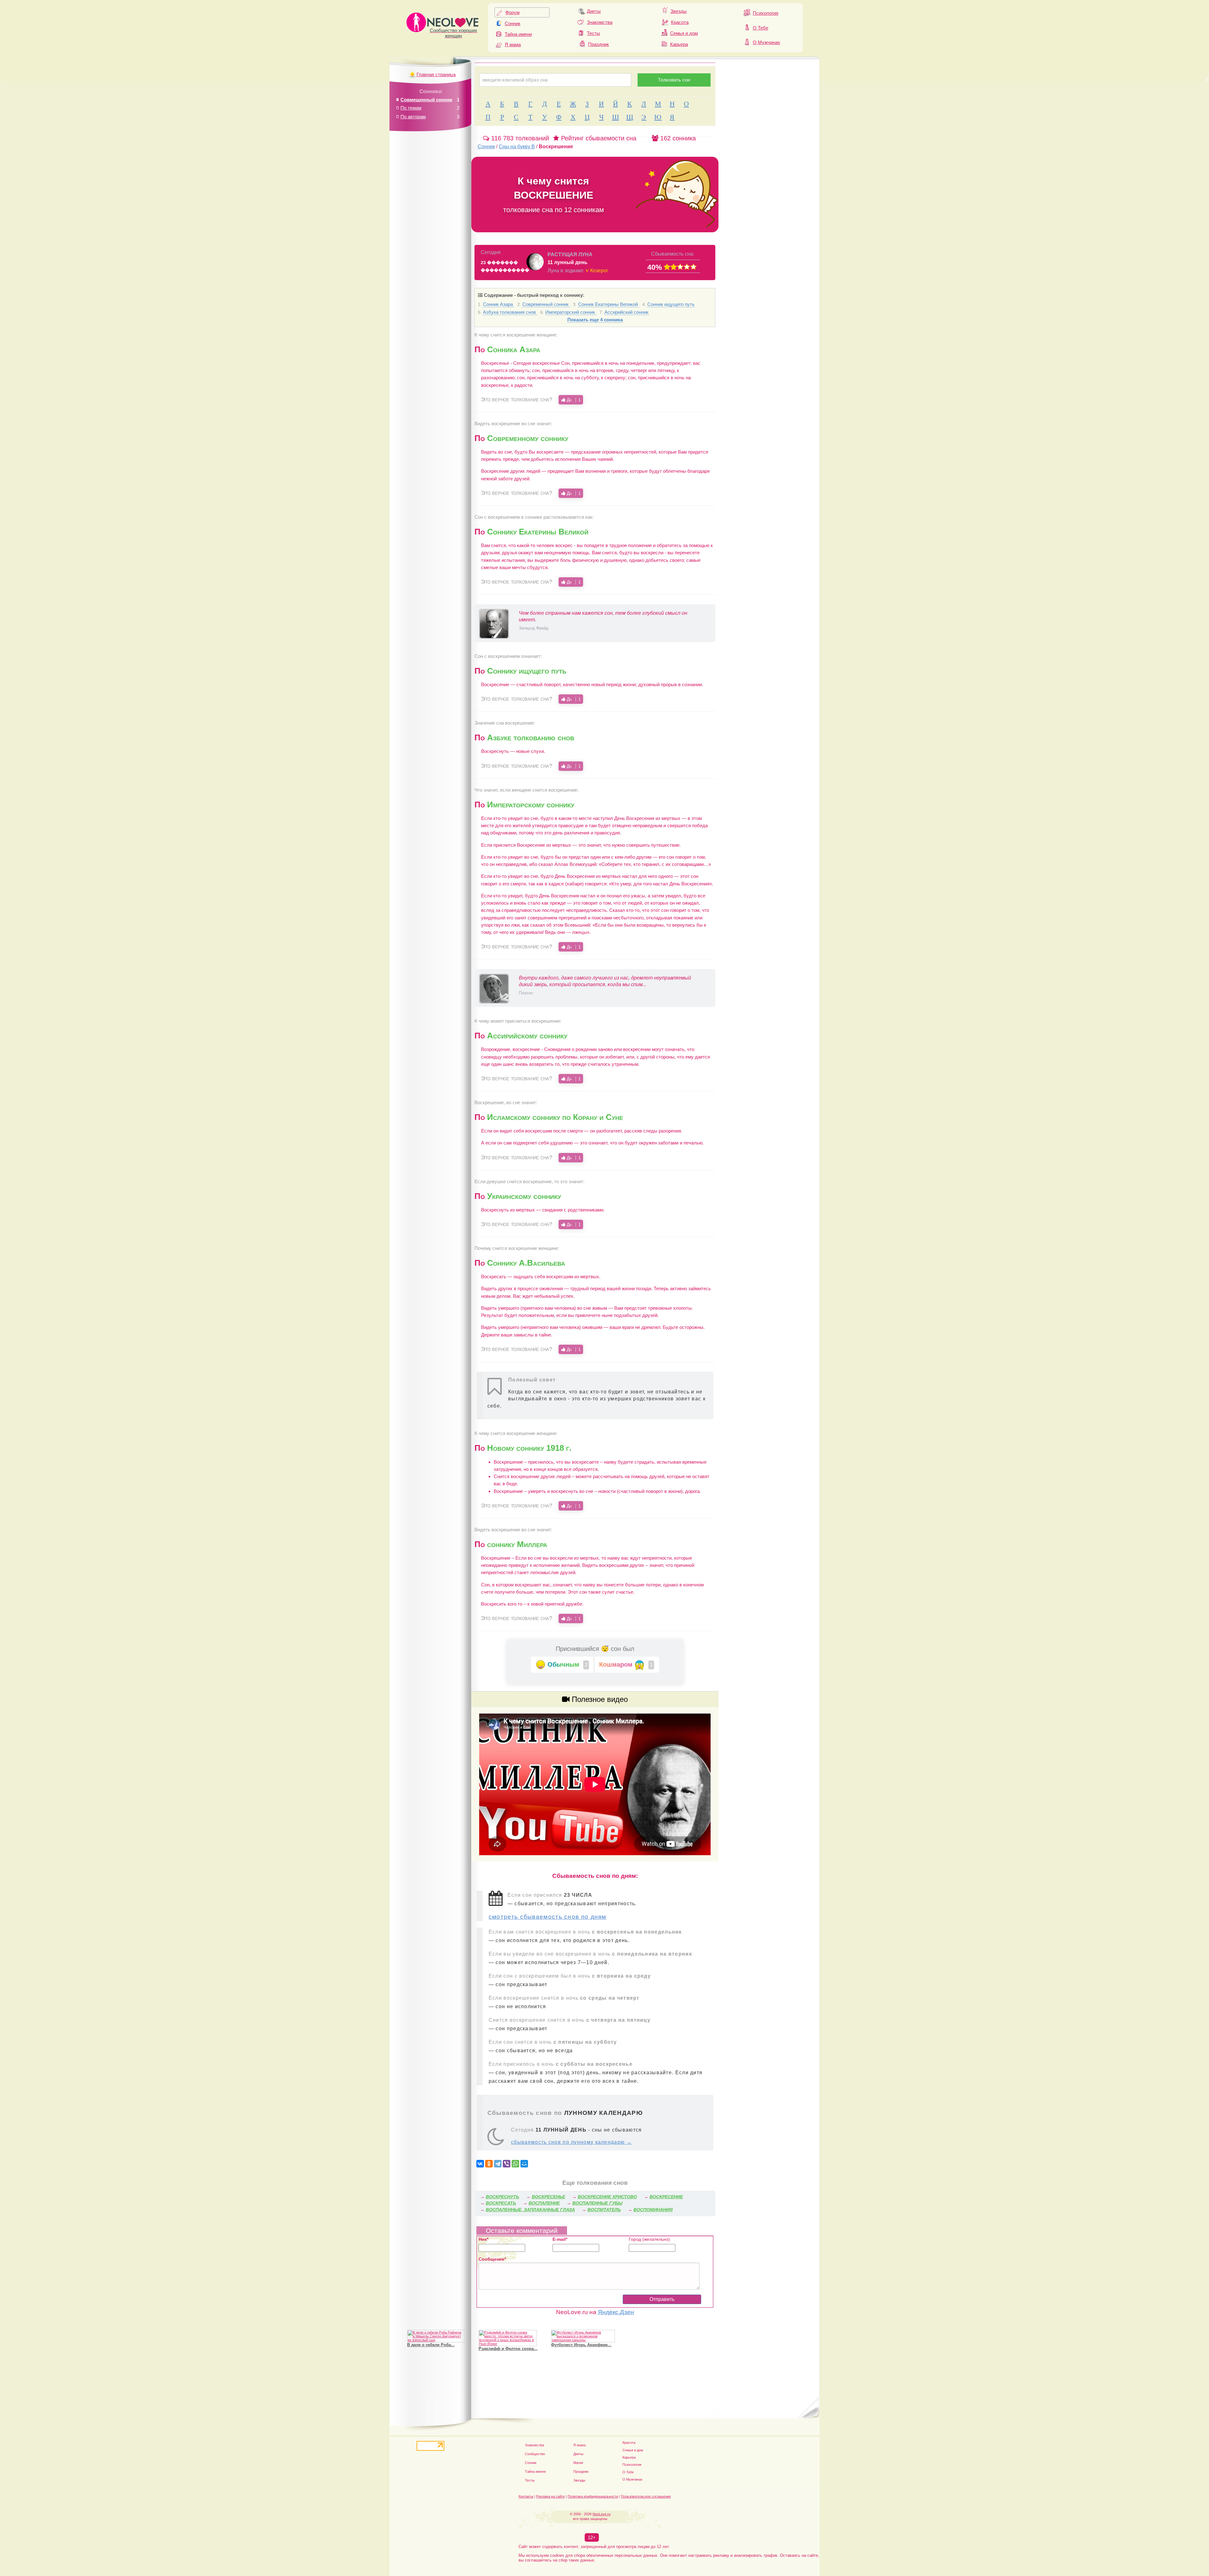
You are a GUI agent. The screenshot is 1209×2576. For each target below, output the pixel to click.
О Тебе (761, 28)
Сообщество (535, 2454)
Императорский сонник (571, 312)
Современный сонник (546, 304)
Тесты (593, 33)
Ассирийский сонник (627, 312)
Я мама (513, 45)
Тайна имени (518, 34)
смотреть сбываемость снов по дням (548, 1917)
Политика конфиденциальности (593, 2496)
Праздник (599, 44)
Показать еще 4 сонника (595, 320)
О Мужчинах (766, 42)
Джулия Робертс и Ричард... (436, 2345)
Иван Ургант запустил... (575, 2341)
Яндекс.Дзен (616, 2312)
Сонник (513, 23)
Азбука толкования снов (510, 312)
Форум (512, 12)
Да (573, 400)
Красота (680, 22)
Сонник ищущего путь (671, 304)
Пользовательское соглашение (646, 2496)
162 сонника (677, 138)
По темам (411, 108)
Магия (578, 2463)
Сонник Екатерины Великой (609, 304)
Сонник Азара (499, 304)
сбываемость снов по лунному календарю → (571, 2142)
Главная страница (436, 74)
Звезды (678, 11)
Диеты (594, 11)
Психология (766, 13)
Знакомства (600, 22)
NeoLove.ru (602, 2514)
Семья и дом (684, 33)
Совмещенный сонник (426, 100)
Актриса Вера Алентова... (504, 2345)
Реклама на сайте (551, 2496)
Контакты (526, 2496)
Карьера (679, 44)
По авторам (413, 117)
